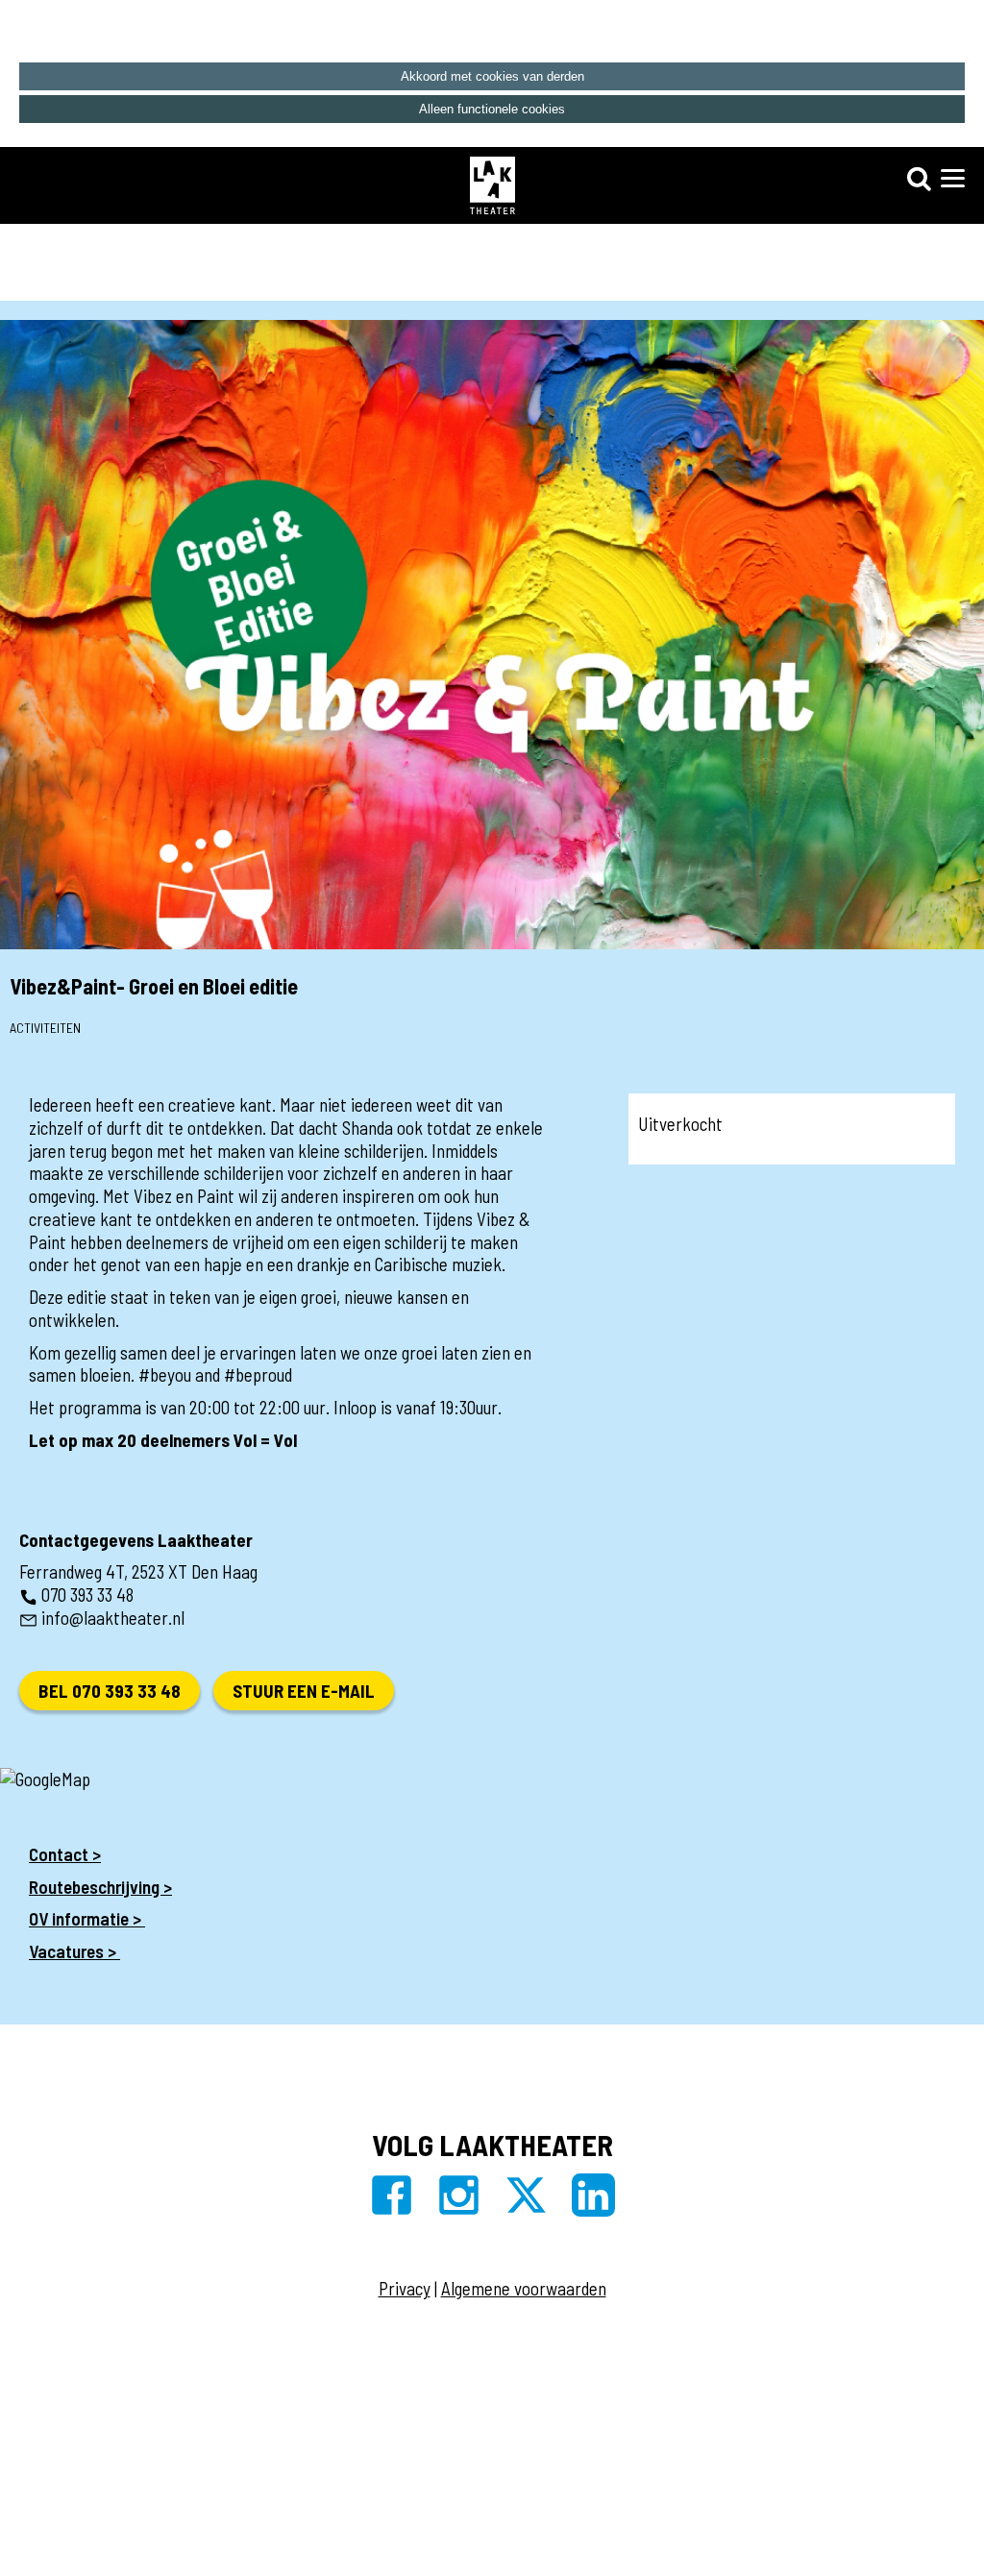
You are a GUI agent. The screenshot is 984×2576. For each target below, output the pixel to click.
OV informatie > (87, 1918)
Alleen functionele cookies (492, 109)
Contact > (65, 1854)
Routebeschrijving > (100, 1887)
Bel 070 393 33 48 (110, 1691)
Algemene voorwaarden (524, 2288)
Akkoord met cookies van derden (492, 76)
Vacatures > (74, 1951)
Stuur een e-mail (304, 1691)
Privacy (405, 2288)
